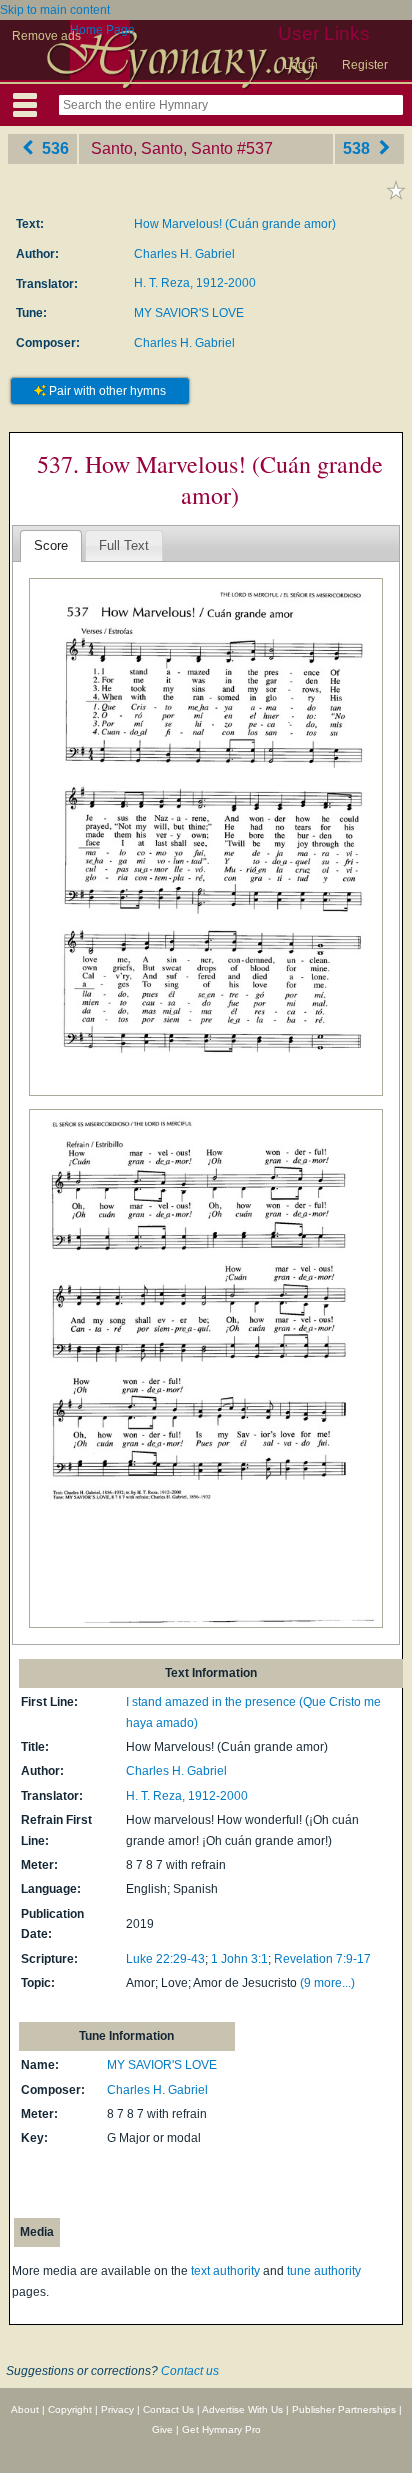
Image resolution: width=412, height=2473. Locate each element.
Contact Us (168, 2409)
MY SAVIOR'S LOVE (189, 313)
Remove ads (46, 36)
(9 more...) (327, 1983)
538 (358, 148)
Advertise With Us (242, 2409)
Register (365, 65)
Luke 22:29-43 (165, 1959)
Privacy (117, 2409)
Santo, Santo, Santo (162, 148)
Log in (301, 65)
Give (162, 2429)
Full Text (124, 545)
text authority (225, 2271)
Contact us (190, 2371)
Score (51, 545)
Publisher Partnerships (344, 2409)
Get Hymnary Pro (221, 2429)
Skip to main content (55, 10)
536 (53, 148)
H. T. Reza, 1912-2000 (195, 283)
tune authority (324, 2271)
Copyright (70, 2409)
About (25, 2409)
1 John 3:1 (239, 1959)
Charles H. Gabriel (184, 254)
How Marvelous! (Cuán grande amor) (235, 224)
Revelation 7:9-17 (322, 1959)
